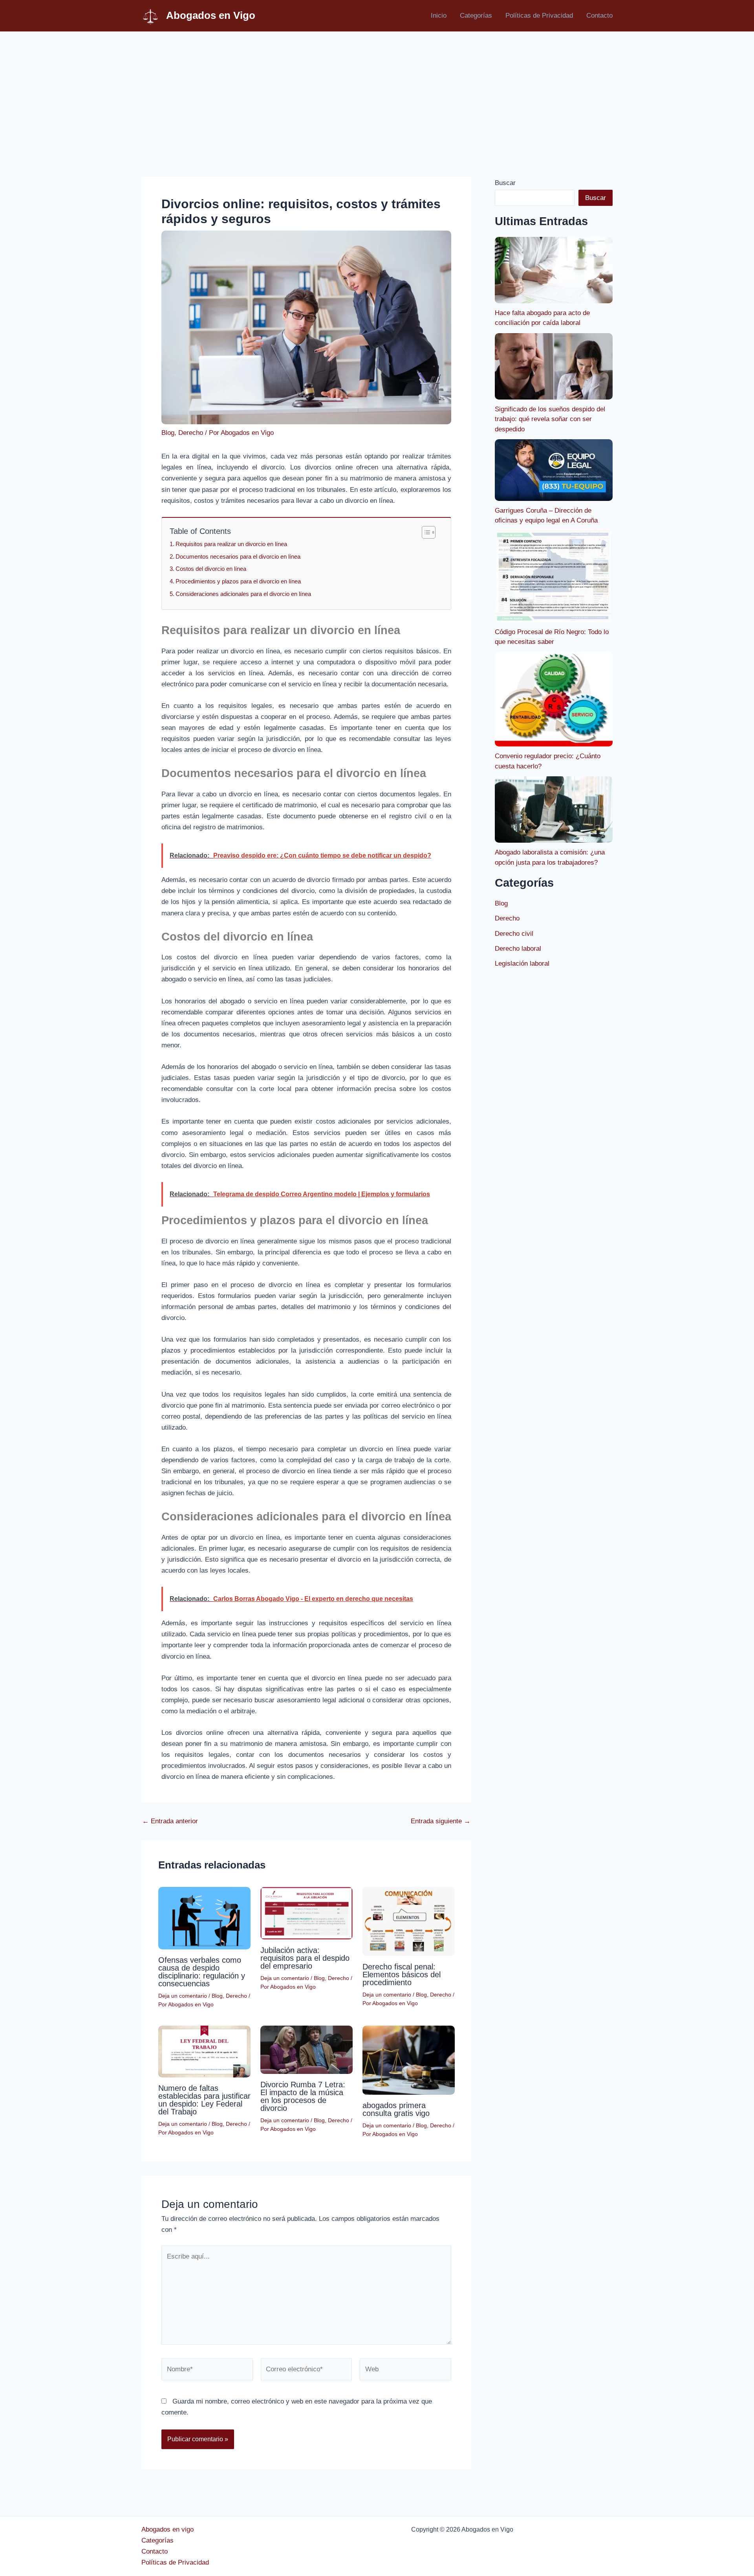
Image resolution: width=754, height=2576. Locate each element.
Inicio (439, 16)
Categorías (476, 16)
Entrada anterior (170, 1821)
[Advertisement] (377, 91)
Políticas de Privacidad (539, 16)
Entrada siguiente (441, 1821)
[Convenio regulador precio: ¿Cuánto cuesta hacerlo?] (554, 699)
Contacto (599, 16)
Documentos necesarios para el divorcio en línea (238, 556)
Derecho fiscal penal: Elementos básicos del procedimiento (402, 1975)
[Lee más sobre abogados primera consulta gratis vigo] (409, 2060)
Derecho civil (514, 934)
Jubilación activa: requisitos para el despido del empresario (305, 1958)
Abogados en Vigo (211, 15)
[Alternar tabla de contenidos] (425, 532)
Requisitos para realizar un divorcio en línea (231, 544)
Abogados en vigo (167, 2529)
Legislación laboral (522, 963)
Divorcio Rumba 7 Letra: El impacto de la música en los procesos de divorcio (303, 2096)
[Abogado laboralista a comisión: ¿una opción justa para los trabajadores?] (554, 809)
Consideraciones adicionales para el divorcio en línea (243, 594)
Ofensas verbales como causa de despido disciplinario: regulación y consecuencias (202, 1972)
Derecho (191, 433)
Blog (168, 433)
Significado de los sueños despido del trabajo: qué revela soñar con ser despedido (550, 419)
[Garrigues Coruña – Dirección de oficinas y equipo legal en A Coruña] (554, 470)
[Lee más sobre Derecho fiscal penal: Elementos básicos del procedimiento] (409, 1921)
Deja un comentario (183, 1996)
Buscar (505, 183)
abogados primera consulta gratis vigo (396, 2109)
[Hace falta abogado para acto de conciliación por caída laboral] (554, 270)
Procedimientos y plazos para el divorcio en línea (238, 581)
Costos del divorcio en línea (211, 569)
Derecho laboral (518, 949)
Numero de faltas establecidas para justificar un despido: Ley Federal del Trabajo (204, 2100)
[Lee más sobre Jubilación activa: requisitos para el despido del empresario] (307, 1913)
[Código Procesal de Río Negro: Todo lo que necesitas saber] (554, 577)
